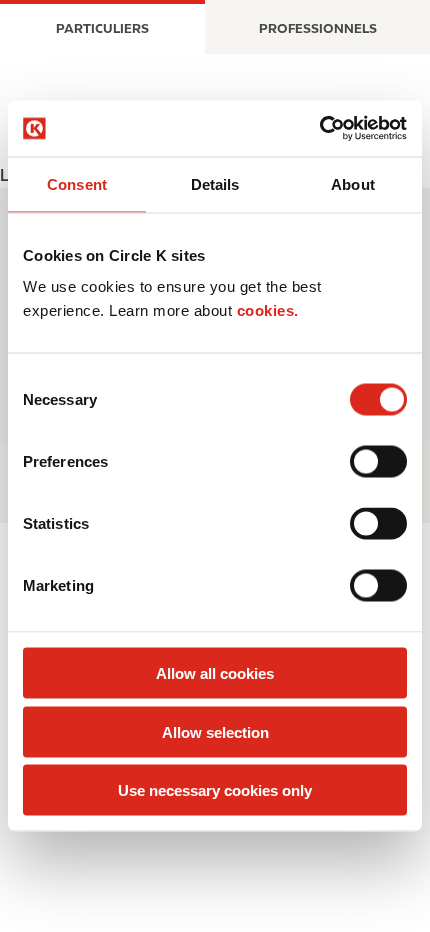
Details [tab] (215, 183)
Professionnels (318, 28)
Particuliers (102, 28)
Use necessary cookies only (215, 790)
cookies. (268, 310)
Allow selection (215, 731)
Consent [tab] (77, 183)
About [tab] (353, 183)
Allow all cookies (215, 673)
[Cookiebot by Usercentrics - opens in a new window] (319, 129)
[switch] (378, 462)
